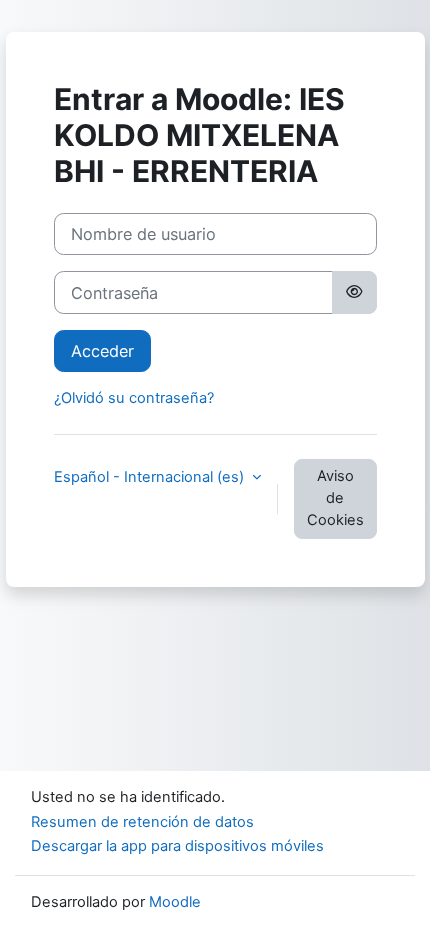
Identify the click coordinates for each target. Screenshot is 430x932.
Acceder (102, 351)
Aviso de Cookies (335, 498)
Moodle (175, 902)
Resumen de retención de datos (142, 822)
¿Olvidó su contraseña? (134, 398)
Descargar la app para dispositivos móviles (177, 846)
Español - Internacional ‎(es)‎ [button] (151, 477)
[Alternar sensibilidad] (354, 292)
